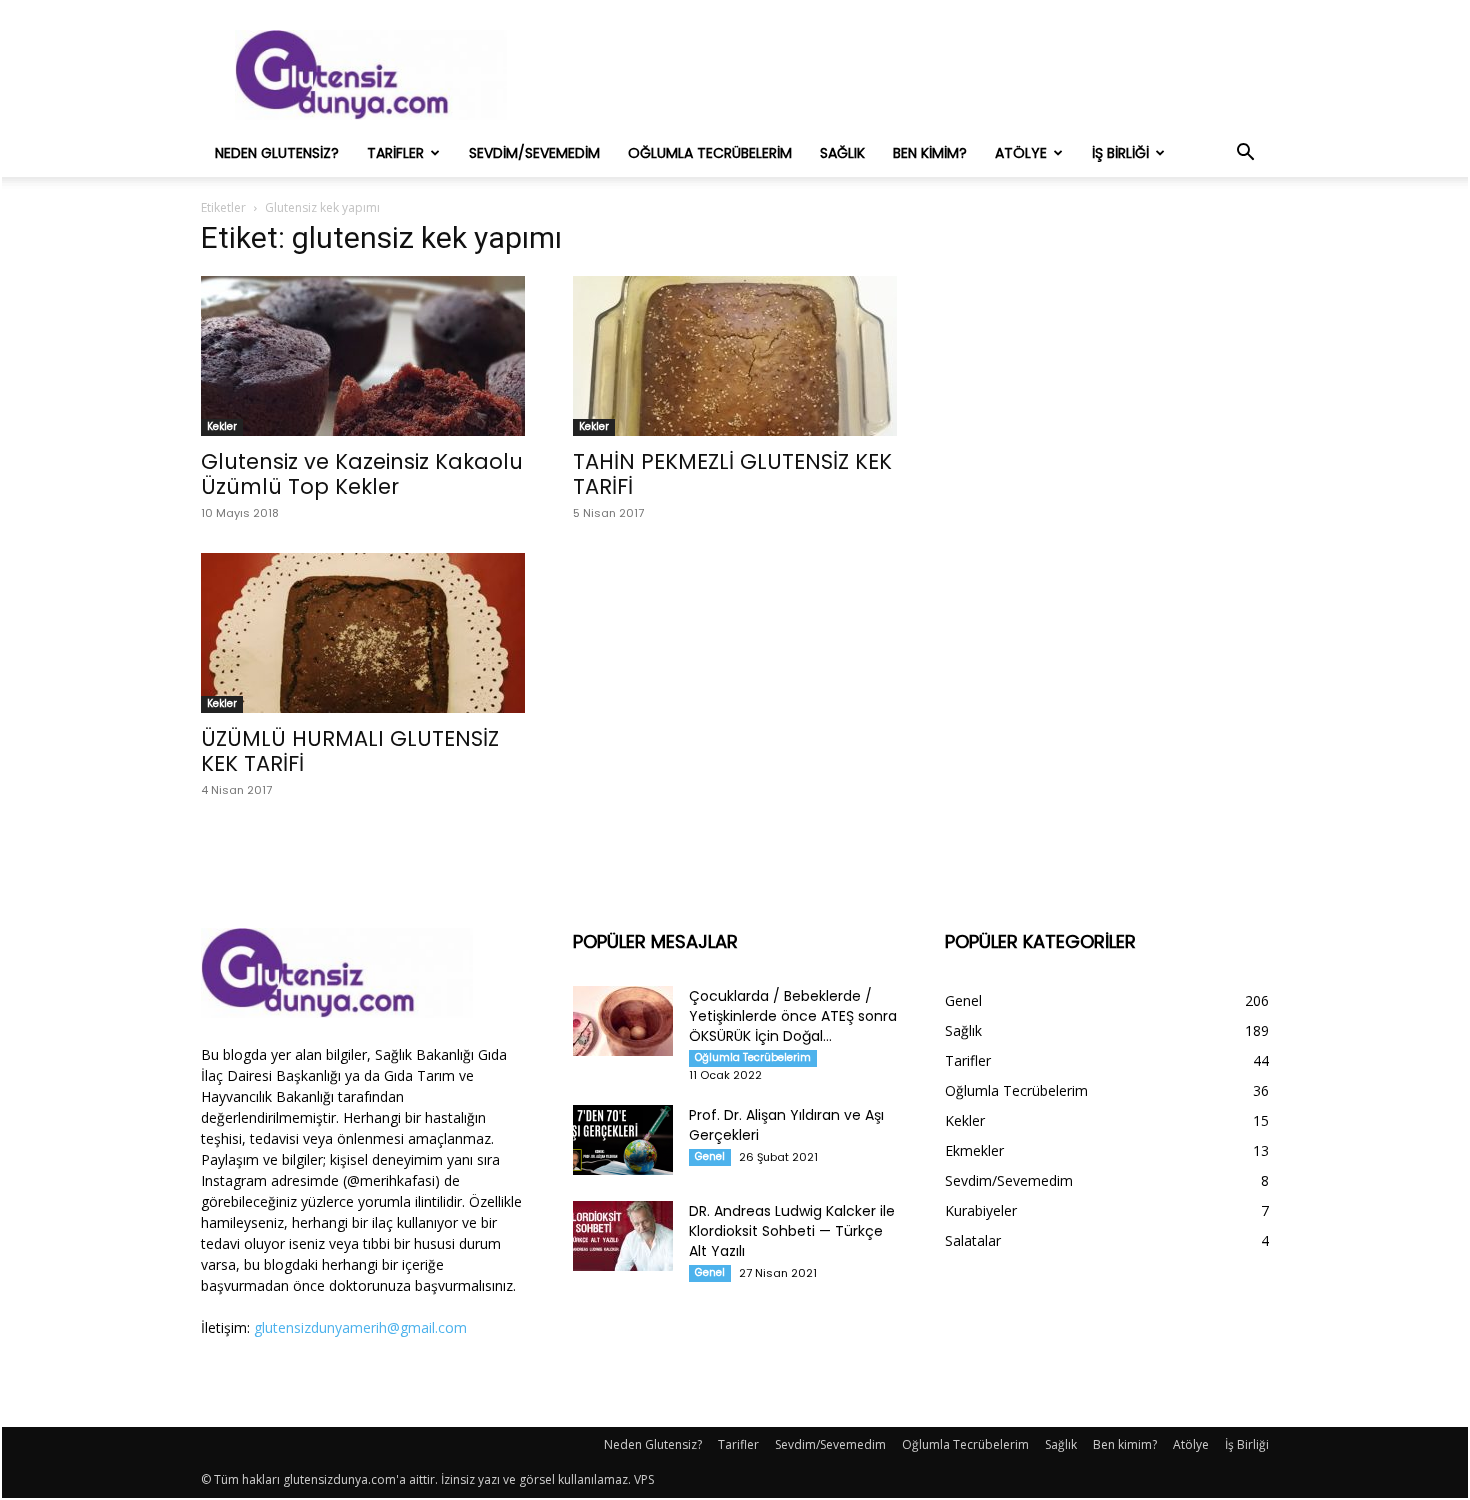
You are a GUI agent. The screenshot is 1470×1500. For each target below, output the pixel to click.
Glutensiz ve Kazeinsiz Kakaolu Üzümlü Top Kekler (362, 474)
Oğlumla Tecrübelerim (710, 153)
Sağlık (842, 153)
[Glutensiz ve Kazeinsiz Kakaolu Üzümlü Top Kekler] (363, 356)
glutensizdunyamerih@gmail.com (360, 1327)
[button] (1245, 154)
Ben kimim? (930, 153)
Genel (710, 1156)
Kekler (222, 426)
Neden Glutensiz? (277, 153)
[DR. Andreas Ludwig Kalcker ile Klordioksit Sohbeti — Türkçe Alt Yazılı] (623, 1236)
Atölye (1021, 153)
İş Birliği (1120, 153)
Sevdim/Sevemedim (534, 153)
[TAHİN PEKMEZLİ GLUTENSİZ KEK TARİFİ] (735, 356)
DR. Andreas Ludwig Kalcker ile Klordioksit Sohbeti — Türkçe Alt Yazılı (792, 1231)
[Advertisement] (905, 75)
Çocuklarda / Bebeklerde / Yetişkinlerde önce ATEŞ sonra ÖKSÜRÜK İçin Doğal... (793, 1016)
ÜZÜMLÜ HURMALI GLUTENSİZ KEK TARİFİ (350, 751)
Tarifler (395, 153)
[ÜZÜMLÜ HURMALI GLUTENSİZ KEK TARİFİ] (363, 633)
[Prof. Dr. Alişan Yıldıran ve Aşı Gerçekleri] (623, 1140)
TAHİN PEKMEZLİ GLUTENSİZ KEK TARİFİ (732, 474)
